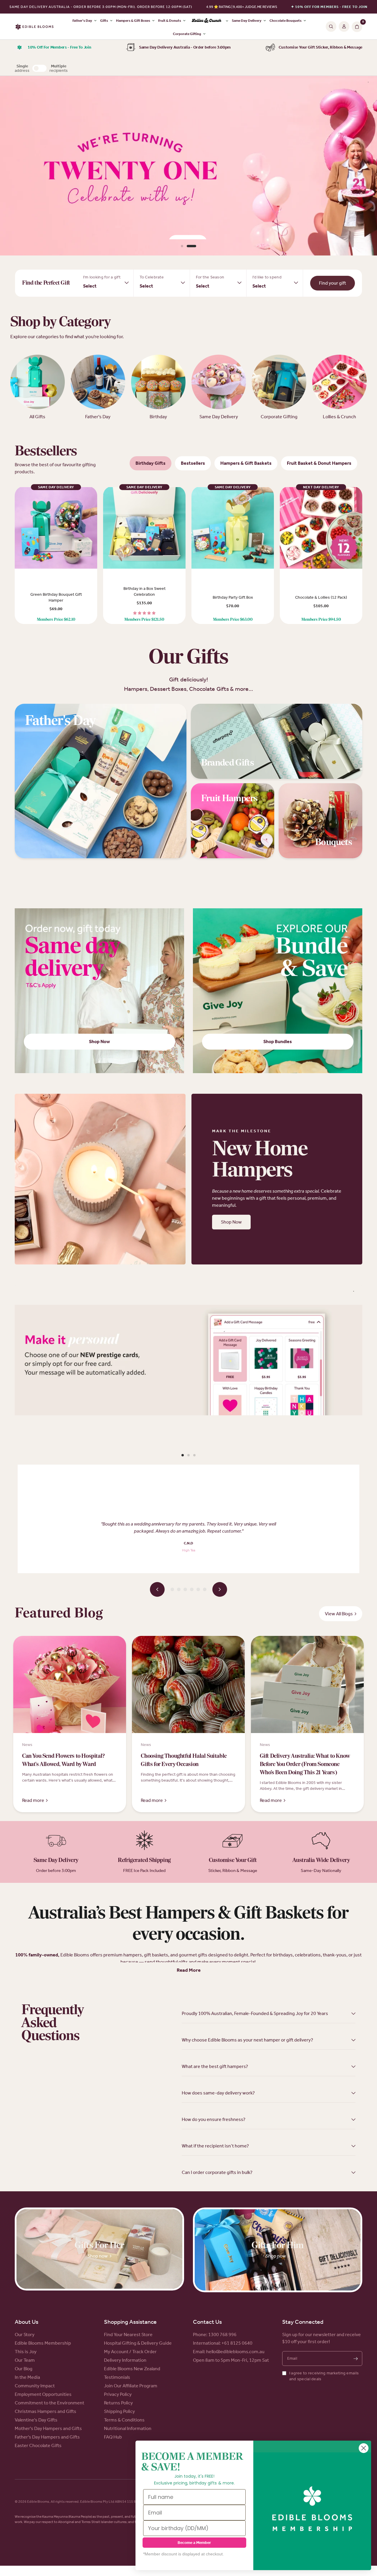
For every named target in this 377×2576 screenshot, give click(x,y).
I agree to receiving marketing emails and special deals (324, 2376)
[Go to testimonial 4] (192, 1589)
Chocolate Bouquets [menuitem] (286, 21)
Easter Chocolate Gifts (38, 2445)
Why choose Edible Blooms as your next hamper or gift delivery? (247, 2040)
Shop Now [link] (99, 1041)
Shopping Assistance (130, 2322)
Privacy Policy (118, 2394)
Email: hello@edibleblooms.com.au (229, 2352)
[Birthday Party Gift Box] (233, 528)
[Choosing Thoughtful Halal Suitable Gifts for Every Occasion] (188, 1692)
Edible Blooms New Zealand (132, 2369)
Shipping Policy (119, 2411)
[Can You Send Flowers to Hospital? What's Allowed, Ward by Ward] (70, 1692)
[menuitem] (209, 21)
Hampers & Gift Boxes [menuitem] (133, 21)
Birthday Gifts (151, 463)
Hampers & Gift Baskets (246, 463)
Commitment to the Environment (49, 2403)
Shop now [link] (98, 2256)
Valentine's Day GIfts (36, 2420)
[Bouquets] (320, 821)
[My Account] (344, 26)
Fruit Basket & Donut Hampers (319, 463)
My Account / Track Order (130, 2352)
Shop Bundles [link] (278, 1041)
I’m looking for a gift (102, 277)
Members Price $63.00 (233, 620)
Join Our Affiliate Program (131, 2386)
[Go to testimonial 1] (172, 1589)
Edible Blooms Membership (43, 2343)
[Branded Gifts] (277, 741)
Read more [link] (33, 1800)
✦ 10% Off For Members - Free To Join (329, 7)
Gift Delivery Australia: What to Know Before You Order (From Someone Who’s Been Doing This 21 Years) (305, 1765)
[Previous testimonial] (157, 1589)
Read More (189, 1970)
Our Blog (24, 2369)
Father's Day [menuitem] (82, 21)
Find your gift (333, 283)
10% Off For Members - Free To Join (59, 47)
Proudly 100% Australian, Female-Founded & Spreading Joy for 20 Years (255, 2013)
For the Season (210, 277)
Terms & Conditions (124, 2420)
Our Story (25, 2334)
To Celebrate (152, 277)
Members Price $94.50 (321, 620)
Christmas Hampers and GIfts (46, 2411)
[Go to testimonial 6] (205, 1589)
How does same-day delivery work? (218, 2093)
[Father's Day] (101, 781)
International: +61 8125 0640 (223, 2343)
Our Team (25, 2360)
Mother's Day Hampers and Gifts (48, 2428)
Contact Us (207, 2322)
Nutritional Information (128, 2428)
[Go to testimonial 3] (185, 1589)
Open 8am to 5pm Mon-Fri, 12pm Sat (231, 2360)
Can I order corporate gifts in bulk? (217, 2172)
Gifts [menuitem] (104, 21)
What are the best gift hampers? (215, 2066)
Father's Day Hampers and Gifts (47, 2437)
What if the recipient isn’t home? (215, 2146)
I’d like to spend (267, 277)
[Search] (331, 26)
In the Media (27, 2377)
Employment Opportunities (43, 2394)
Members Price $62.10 (56, 620)
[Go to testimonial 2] (179, 1589)
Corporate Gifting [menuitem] (187, 34)
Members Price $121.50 (144, 620)
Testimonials (117, 2377)
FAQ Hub (113, 2437)
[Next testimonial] (220, 1589)
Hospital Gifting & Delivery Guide (138, 2343)
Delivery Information (125, 2360)
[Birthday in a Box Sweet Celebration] (144, 528)
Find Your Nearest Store (128, 2334)
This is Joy (26, 2352)
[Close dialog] (364, 2448)
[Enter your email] (355, 2358)
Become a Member (194, 2543)
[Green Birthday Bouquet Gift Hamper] (56, 528)
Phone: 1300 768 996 (215, 2334)
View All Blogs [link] (339, 1614)
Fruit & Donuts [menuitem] (170, 21)
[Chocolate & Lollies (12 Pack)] (321, 528)
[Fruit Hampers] (233, 821)
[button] (231, 1222)
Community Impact (35, 2386)
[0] (356, 26)
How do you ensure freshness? (214, 2119)
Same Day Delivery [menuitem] (247, 21)
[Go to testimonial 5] (198, 1589)
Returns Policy (118, 2403)
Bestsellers (193, 463)
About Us (27, 2322)
